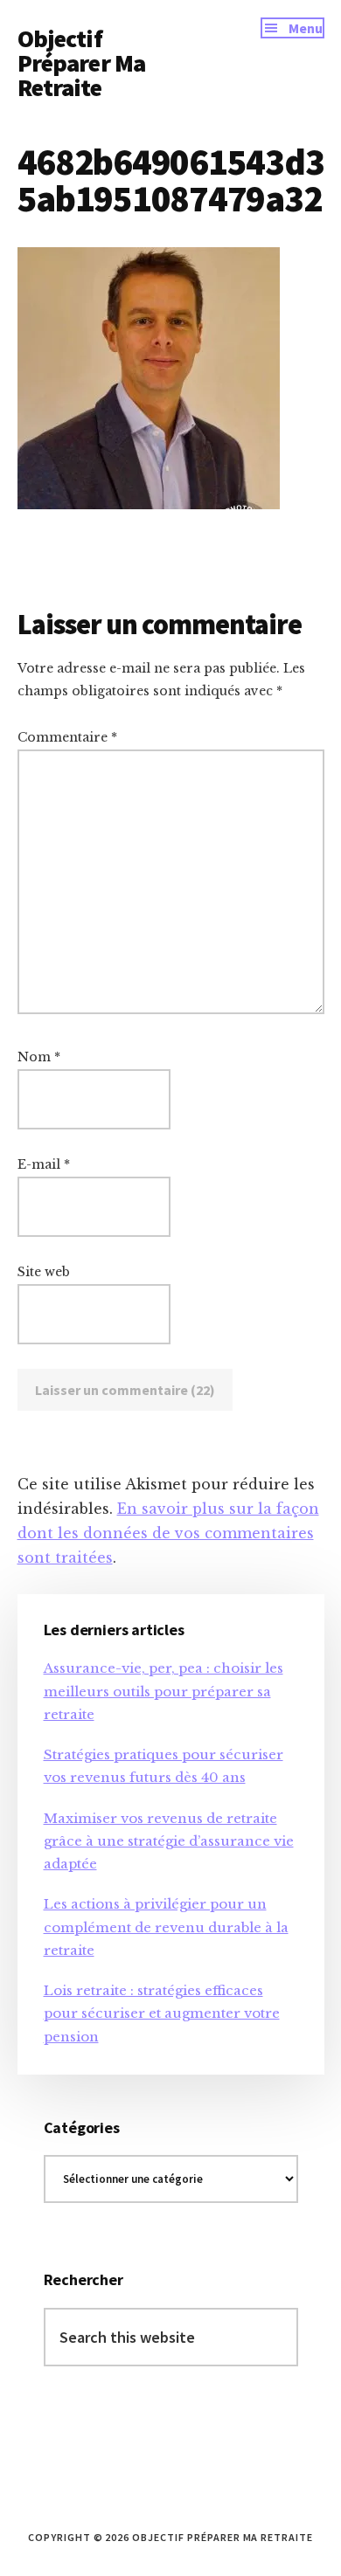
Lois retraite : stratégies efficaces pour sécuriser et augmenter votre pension (162, 2013)
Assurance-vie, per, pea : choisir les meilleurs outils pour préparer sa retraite (164, 1691)
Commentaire (67, 737)
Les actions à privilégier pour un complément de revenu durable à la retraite (166, 1927)
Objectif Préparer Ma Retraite (82, 63)
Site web (44, 1272)
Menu (306, 28)
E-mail (44, 1164)
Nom (39, 1057)
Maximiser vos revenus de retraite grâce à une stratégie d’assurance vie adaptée (169, 1841)
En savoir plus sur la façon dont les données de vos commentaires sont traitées (168, 1533)
